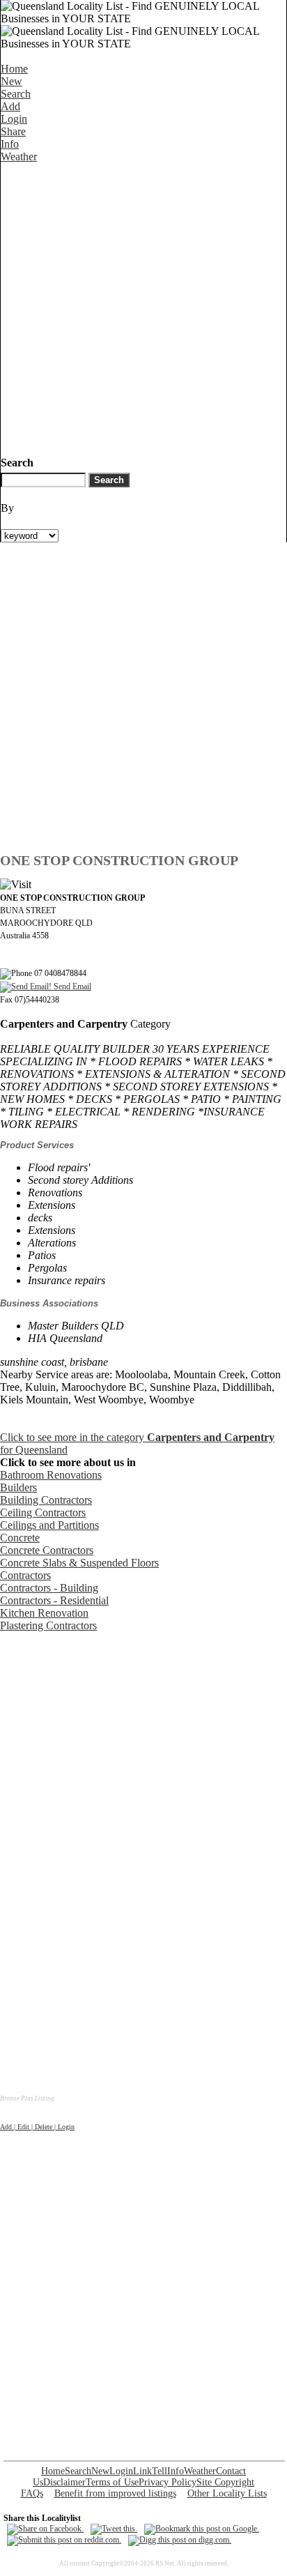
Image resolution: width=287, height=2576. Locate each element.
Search (16, 94)
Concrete (20, 1538)
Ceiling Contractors (43, 1512)
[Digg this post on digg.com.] (180, 2540)
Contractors (25, 1575)
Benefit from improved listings (115, 2493)
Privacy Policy (168, 2482)
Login (14, 119)
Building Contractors (46, 1500)
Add (10, 106)
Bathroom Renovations (51, 1475)
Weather (19, 157)
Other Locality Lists (227, 2493)
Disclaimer (64, 2482)
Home (14, 69)
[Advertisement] (143, 307)
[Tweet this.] (114, 2529)
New (11, 81)
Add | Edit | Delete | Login (37, 2127)
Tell (160, 2471)
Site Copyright (225, 2482)
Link (142, 2471)
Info (10, 144)
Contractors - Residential (54, 1600)
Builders (18, 1487)
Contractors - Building (49, 1588)
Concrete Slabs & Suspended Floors (79, 1563)
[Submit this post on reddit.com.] (64, 2540)
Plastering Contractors (48, 1625)
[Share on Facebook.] (45, 2529)
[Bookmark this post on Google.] (202, 2529)
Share (13, 131)
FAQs (32, 2493)
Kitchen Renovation (44, 1613)
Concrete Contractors (47, 1550)
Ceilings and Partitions (49, 1525)
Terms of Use (112, 2482)
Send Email (71, 986)
